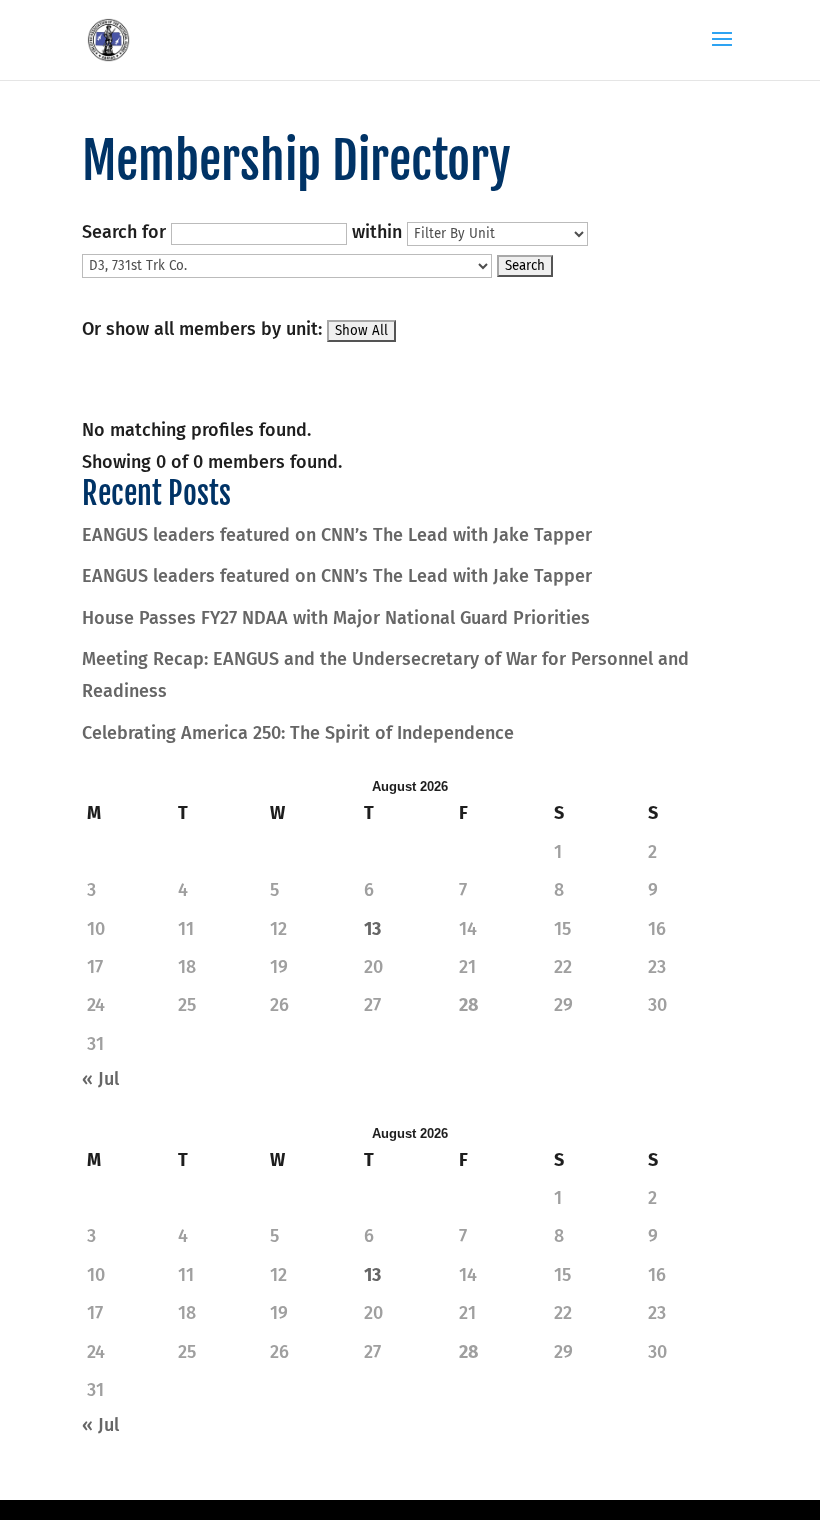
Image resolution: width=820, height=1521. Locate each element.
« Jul (100, 1079)
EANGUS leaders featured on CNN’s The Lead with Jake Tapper (337, 535)
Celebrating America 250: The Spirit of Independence (298, 733)
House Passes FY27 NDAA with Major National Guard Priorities (336, 618)
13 (372, 929)
